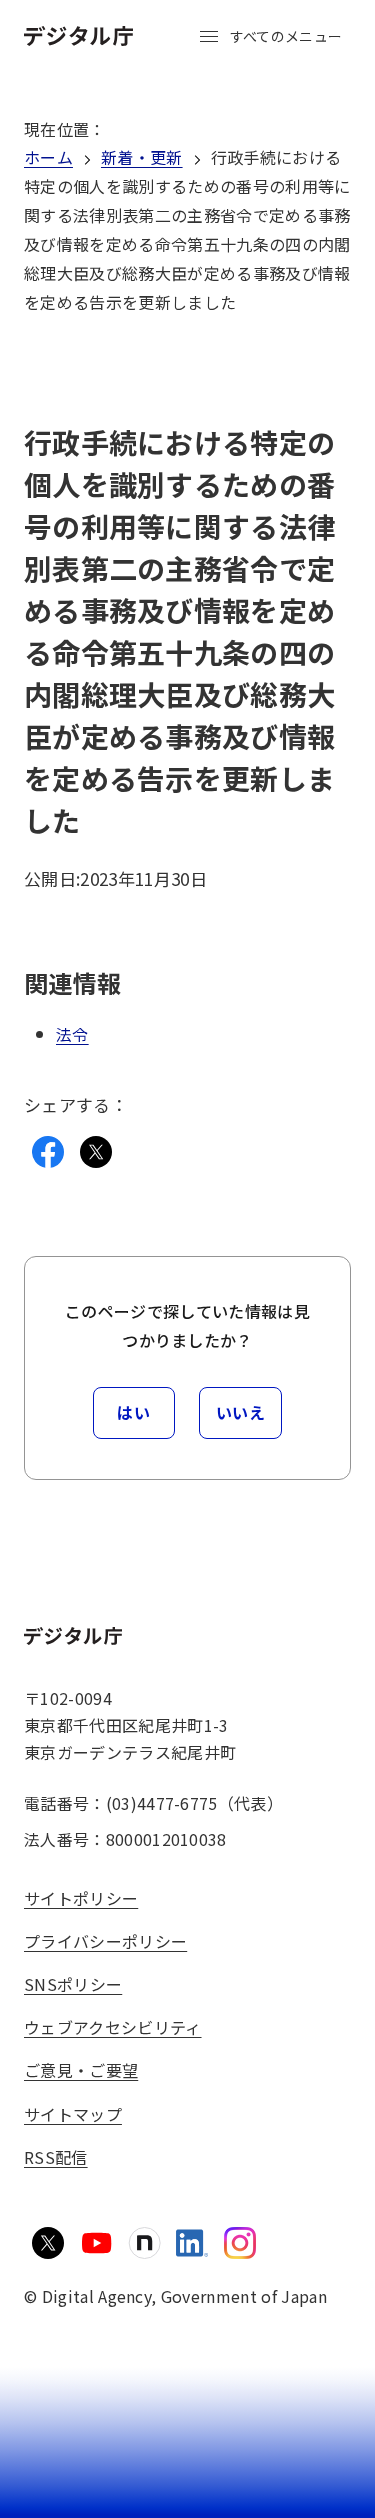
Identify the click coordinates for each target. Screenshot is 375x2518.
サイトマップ (73, 2114)
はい (133, 1412)
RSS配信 (56, 2157)
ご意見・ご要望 (81, 2070)
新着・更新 (142, 157)
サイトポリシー (81, 1898)
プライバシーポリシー (105, 1941)
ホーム (48, 157)
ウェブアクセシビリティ (113, 2027)
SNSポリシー (73, 1984)
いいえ (241, 1412)
